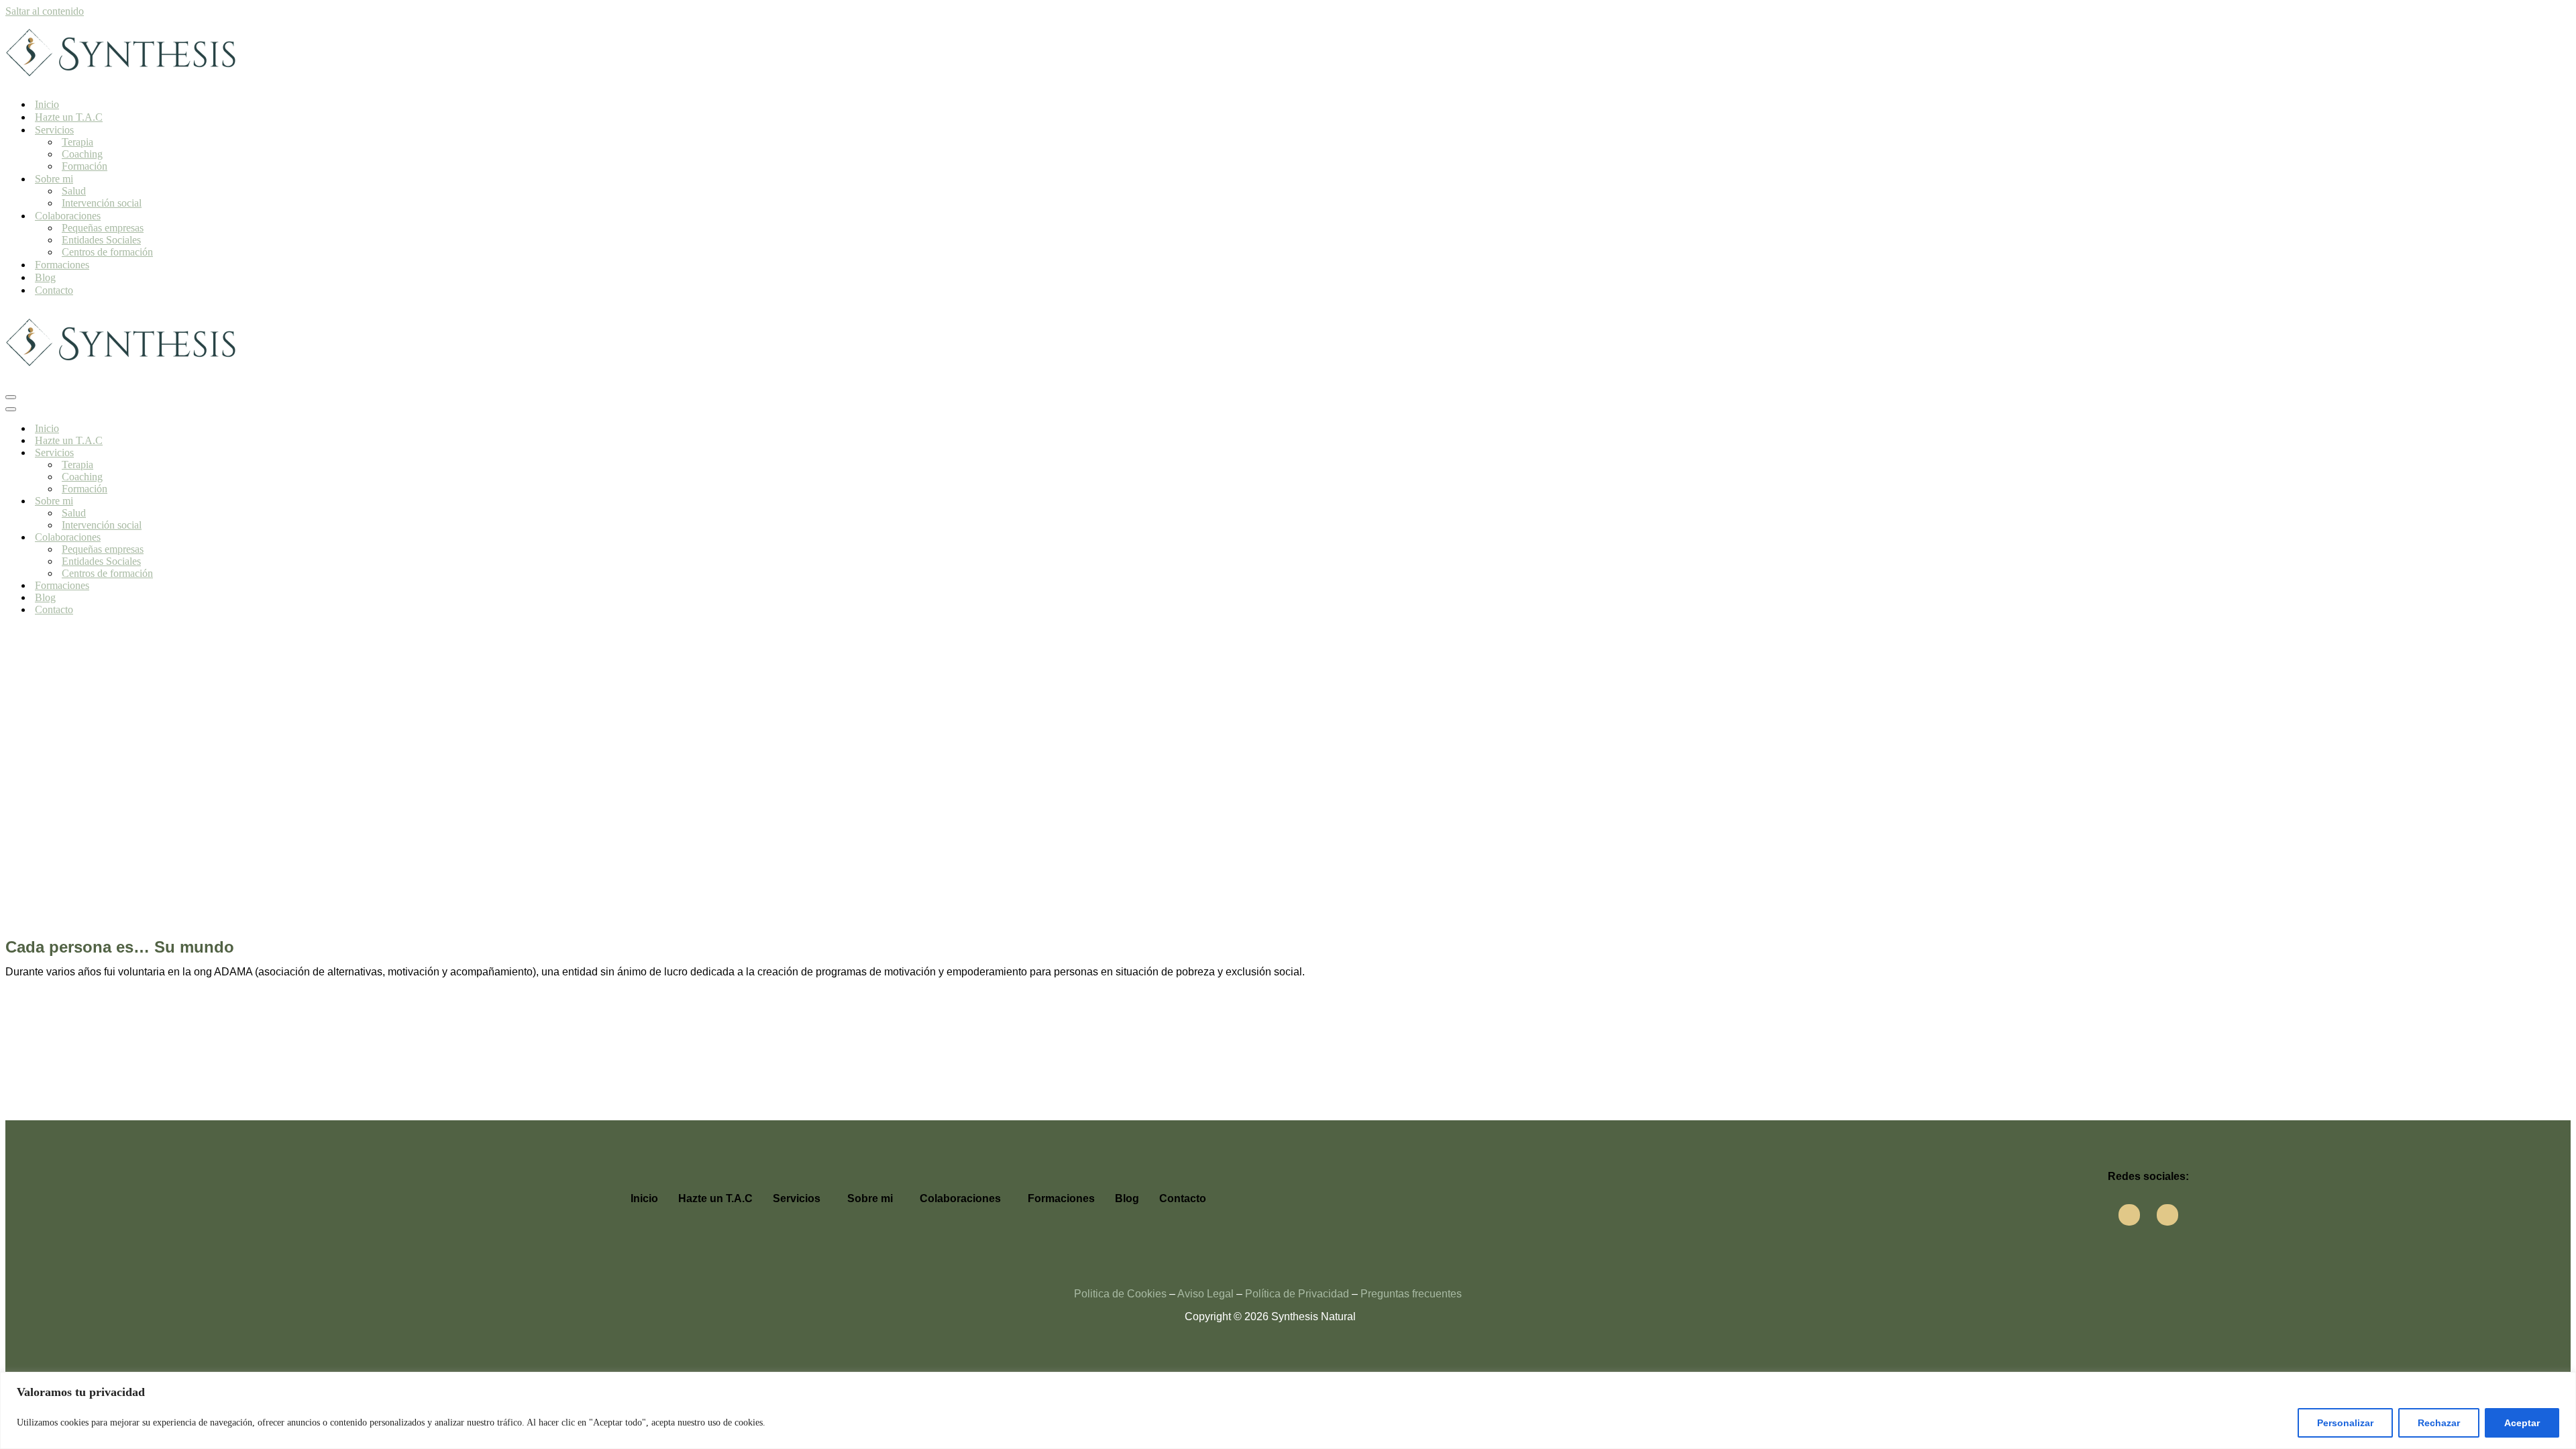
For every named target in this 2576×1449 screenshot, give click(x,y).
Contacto (54, 290)
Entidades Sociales (101, 240)
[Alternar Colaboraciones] (240, 538)
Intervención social (102, 203)
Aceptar (2522, 1423)
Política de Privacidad (1297, 1294)
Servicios (797, 1198)
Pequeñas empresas (103, 228)
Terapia (77, 142)
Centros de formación (107, 252)
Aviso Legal (1205, 1294)
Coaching (82, 154)
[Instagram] (2129, 1215)
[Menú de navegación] (11, 397)
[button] (800, 1199)
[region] (1288, 1410)
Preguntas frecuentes (1411, 1294)
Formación (85, 166)
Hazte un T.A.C (69, 117)
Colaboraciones (960, 1198)
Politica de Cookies (1120, 1294)
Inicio (47, 104)
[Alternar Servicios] (240, 453)
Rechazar (2439, 1423)
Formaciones (62, 265)
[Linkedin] (2167, 1215)
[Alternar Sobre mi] (240, 501)
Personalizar (2345, 1423)
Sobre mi (870, 1198)
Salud (74, 191)
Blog (45, 277)
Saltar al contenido (45, 11)
